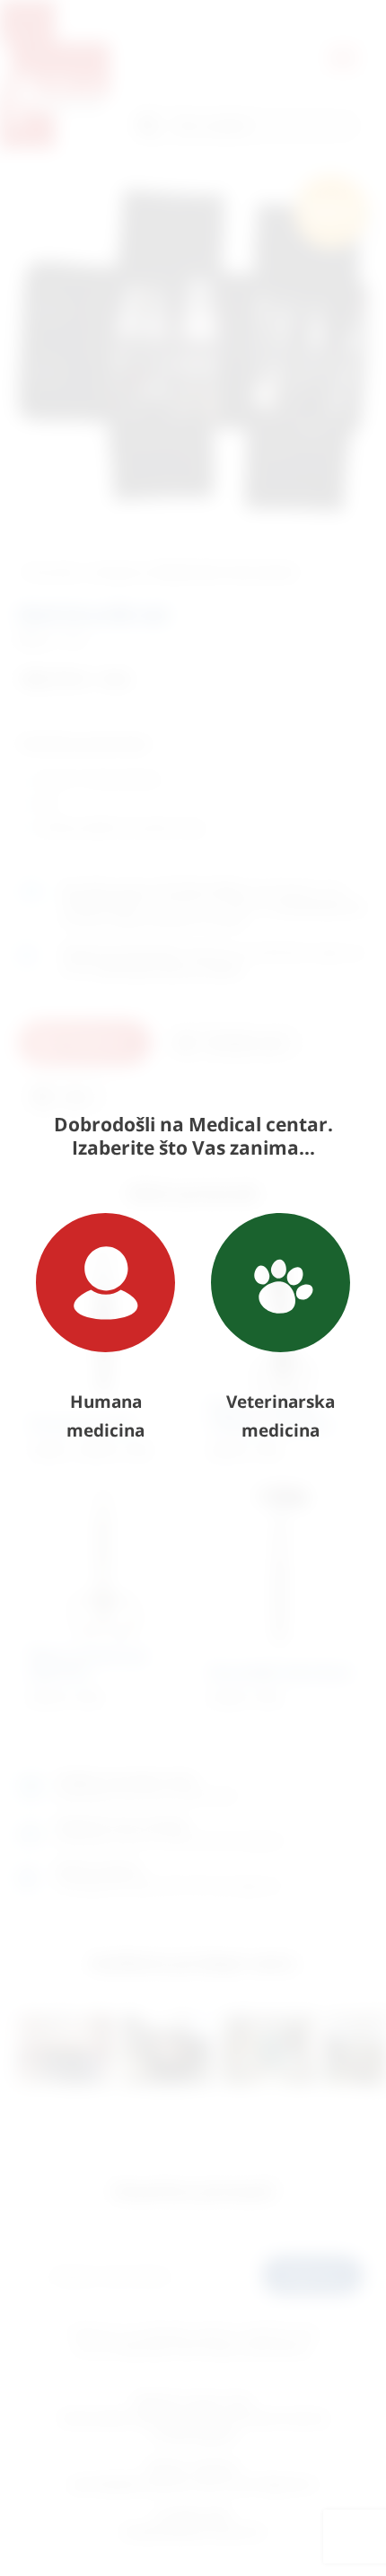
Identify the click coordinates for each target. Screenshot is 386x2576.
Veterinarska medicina (281, 1416)
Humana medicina (105, 1416)
